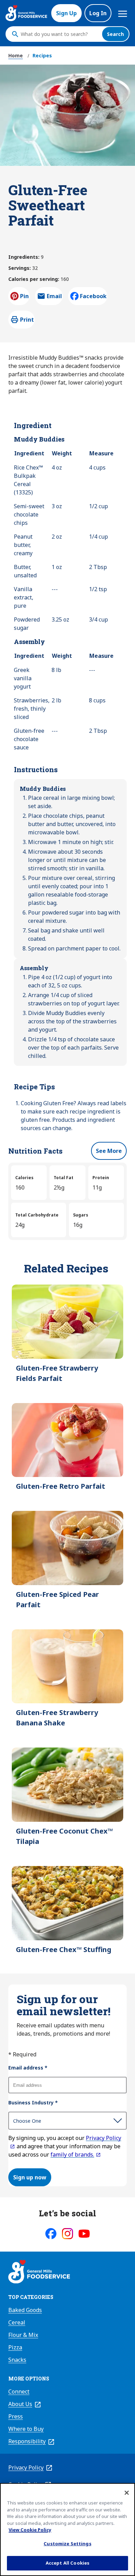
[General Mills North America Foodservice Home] (26, 13)
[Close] (127, 2493)
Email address (28, 2068)
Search (115, 34)
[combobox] (60, 34)
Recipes (42, 55)
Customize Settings (67, 2544)
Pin (24, 296)
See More (109, 1151)
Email (54, 298)
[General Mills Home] (39, 2273)
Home (16, 55)
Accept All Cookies (67, 2563)
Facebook (93, 296)
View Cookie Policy (30, 2530)
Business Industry (33, 2103)
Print (27, 320)
